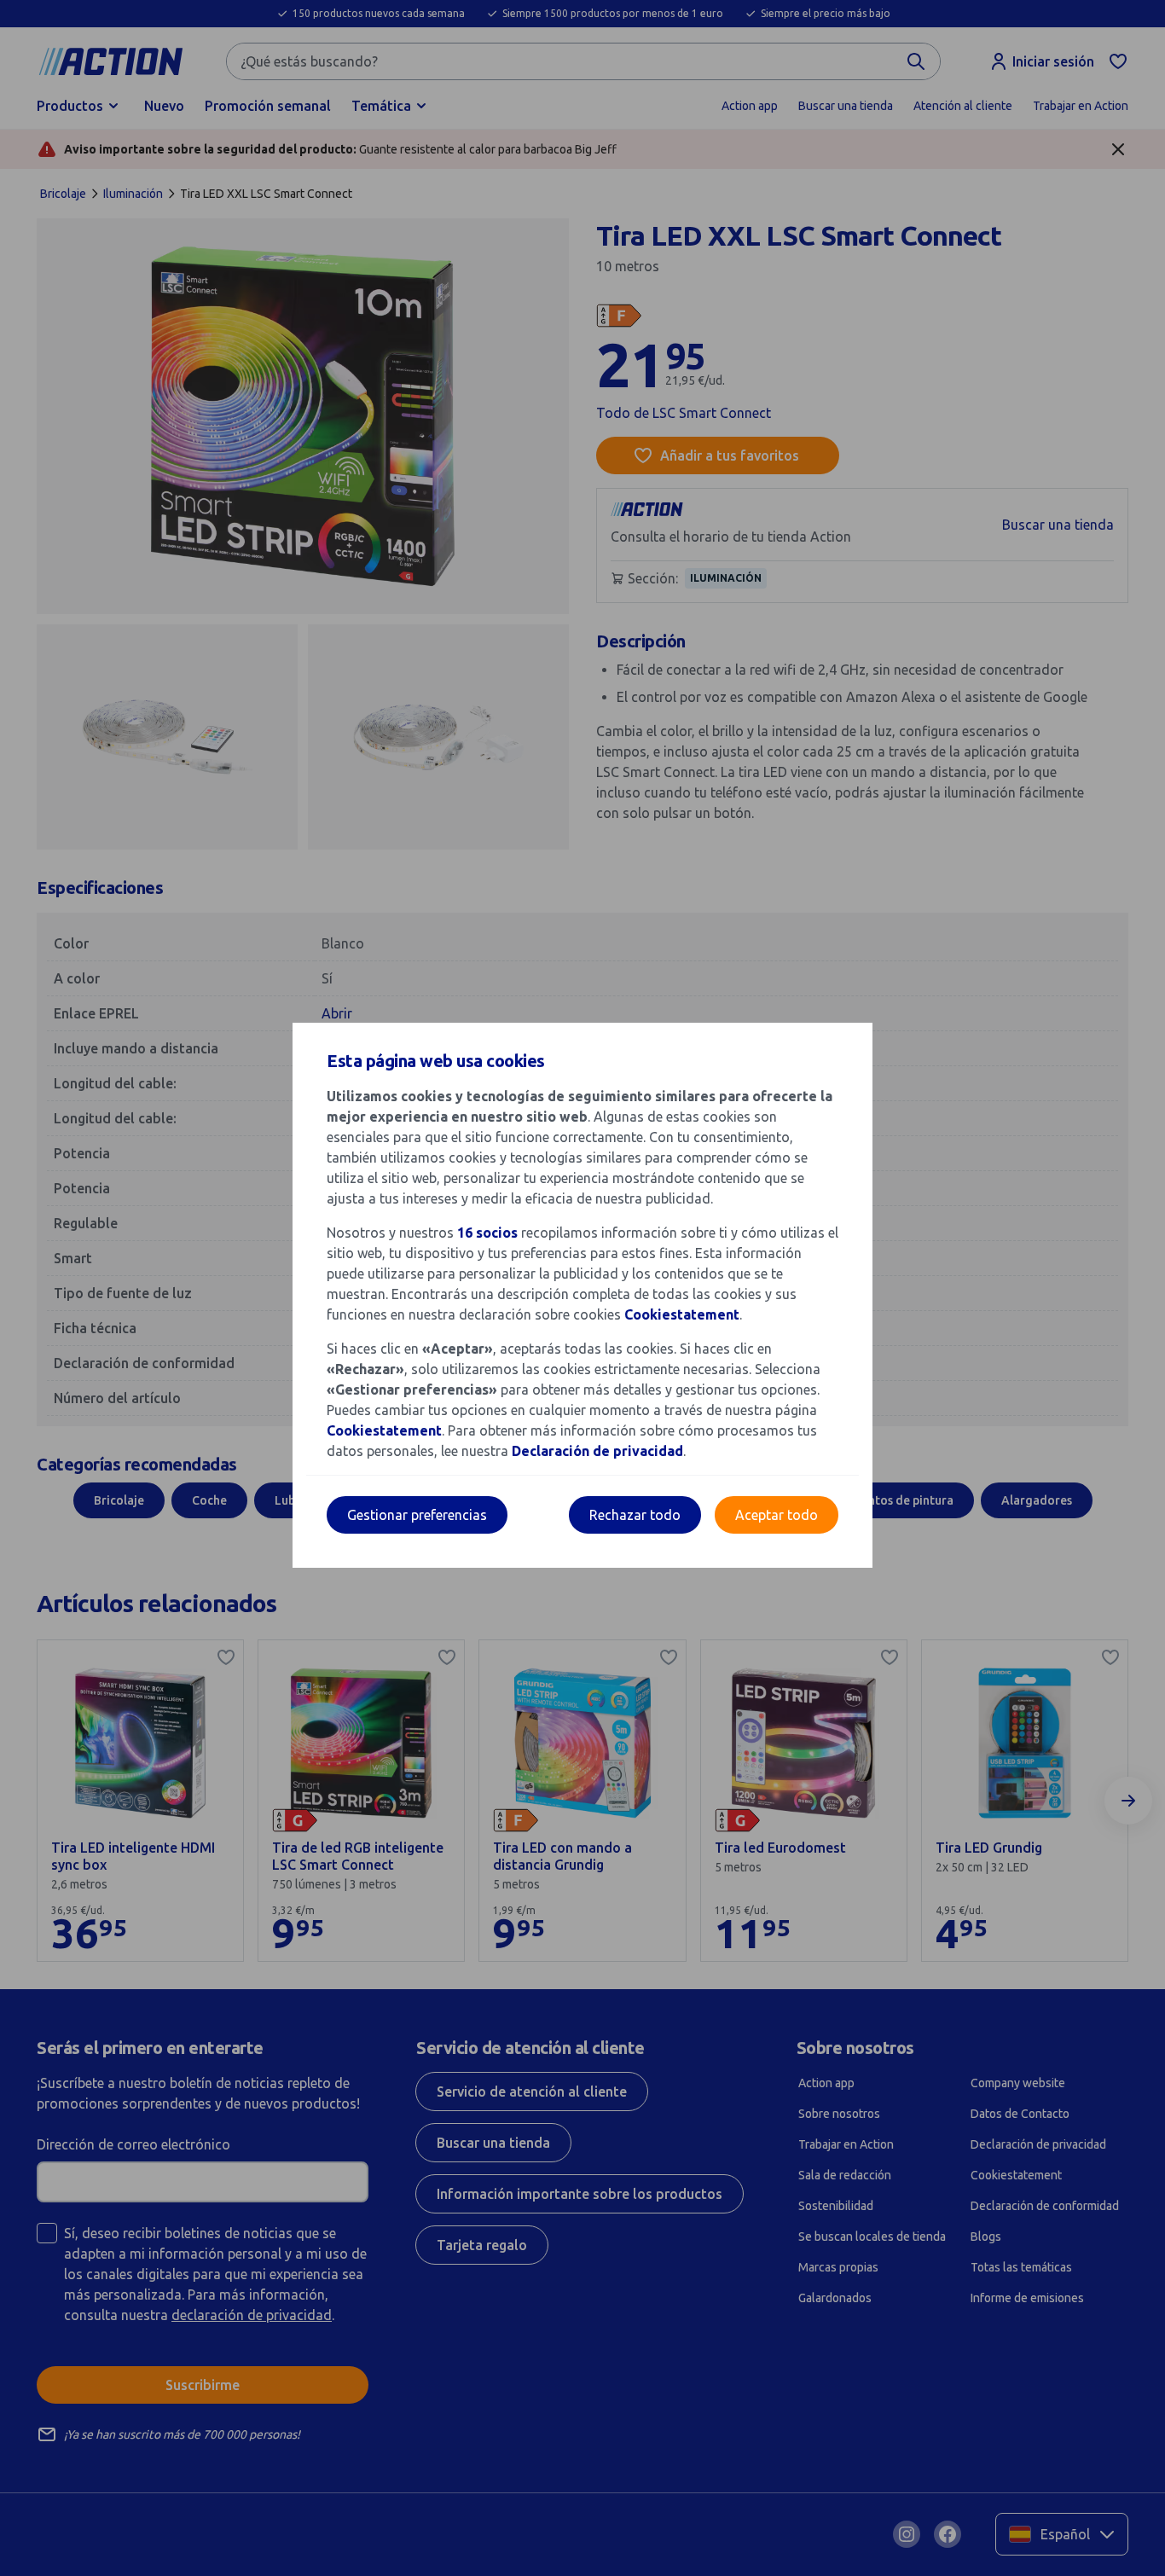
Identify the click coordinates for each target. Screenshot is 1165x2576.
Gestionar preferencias (417, 1515)
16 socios (487, 1233)
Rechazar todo (635, 1515)
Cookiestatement (682, 1314)
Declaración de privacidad (597, 1451)
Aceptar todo (777, 1515)
